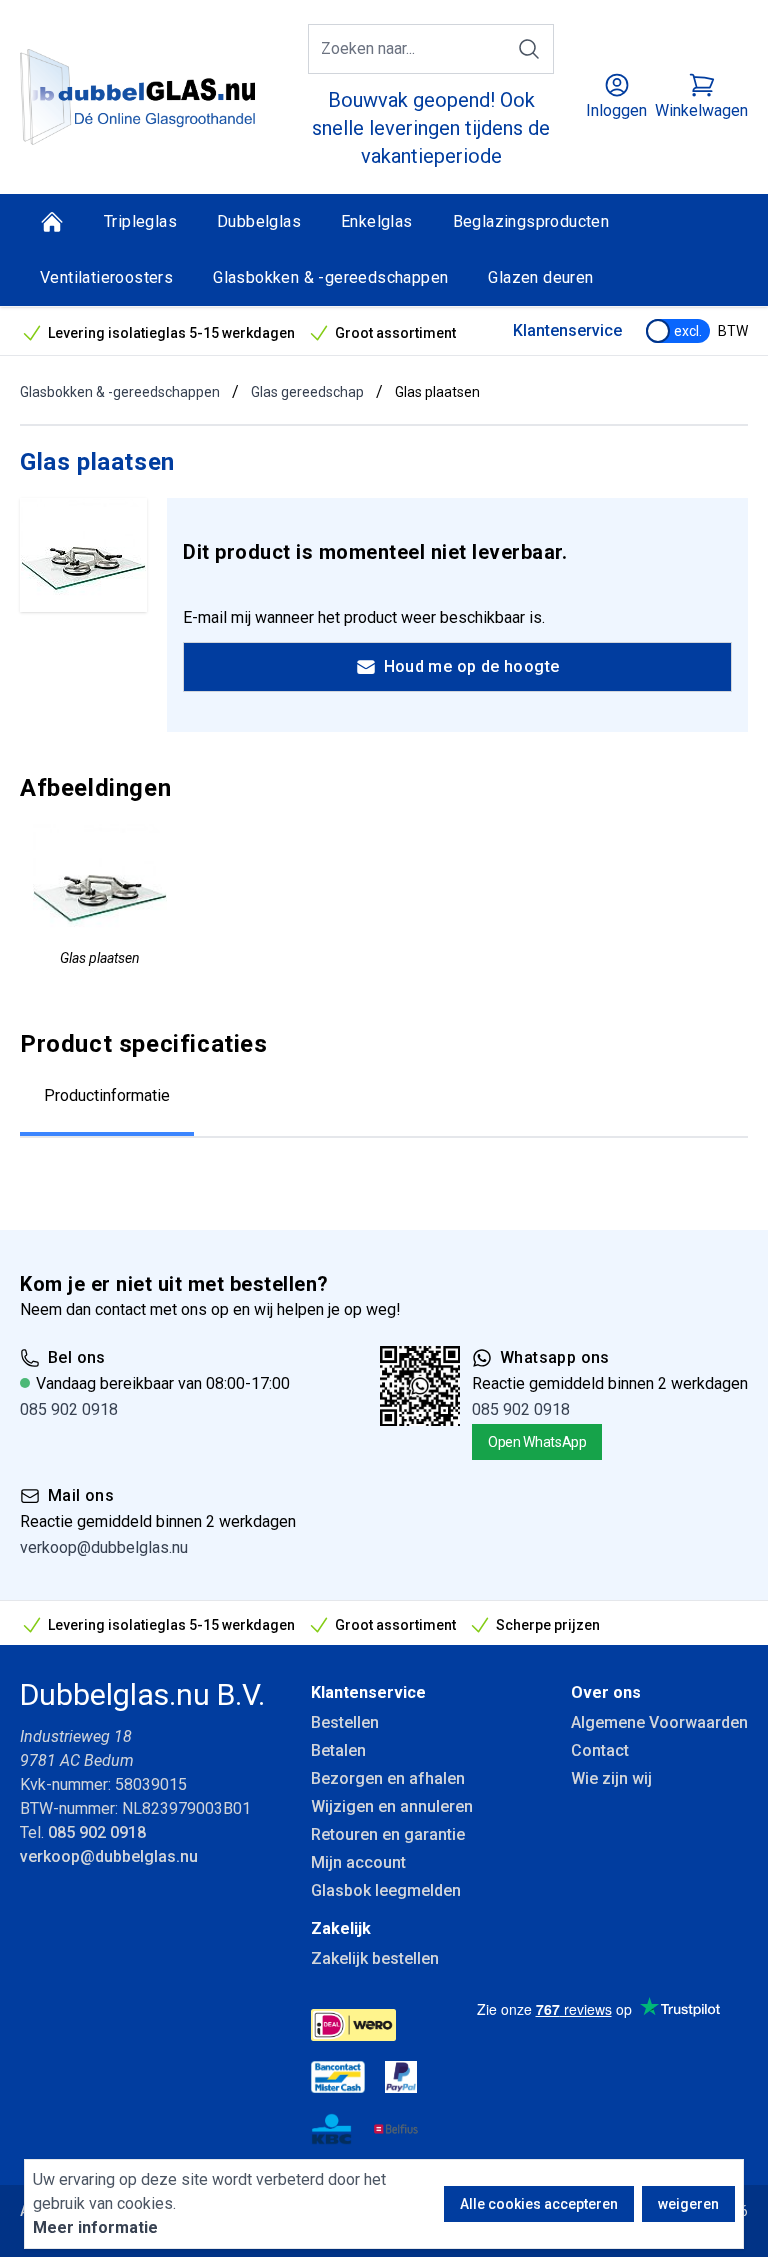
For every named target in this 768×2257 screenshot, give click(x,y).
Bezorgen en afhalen (388, 1778)
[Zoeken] (529, 49)
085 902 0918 (69, 1409)
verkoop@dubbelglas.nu (104, 1547)
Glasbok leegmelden (386, 1890)
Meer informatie (95, 2227)
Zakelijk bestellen (375, 1958)
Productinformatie (107, 1095)
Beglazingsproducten (531, 221)
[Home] (52, 222)
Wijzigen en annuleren (392, 1806)
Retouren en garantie (388, 1834)
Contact (600, 1750)
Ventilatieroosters (106, 277)
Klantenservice (567, 330)
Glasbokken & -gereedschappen (330, 277)
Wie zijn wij (611, 1778)
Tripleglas (140, 221)
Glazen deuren (540, 277)
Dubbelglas (259, 221)
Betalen (338, 1750)
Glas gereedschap (307, 392)
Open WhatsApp (537, 1442)
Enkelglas (377, 221)
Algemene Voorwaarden (659, 1722)
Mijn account (358, 1862)
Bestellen (345, 1722)
